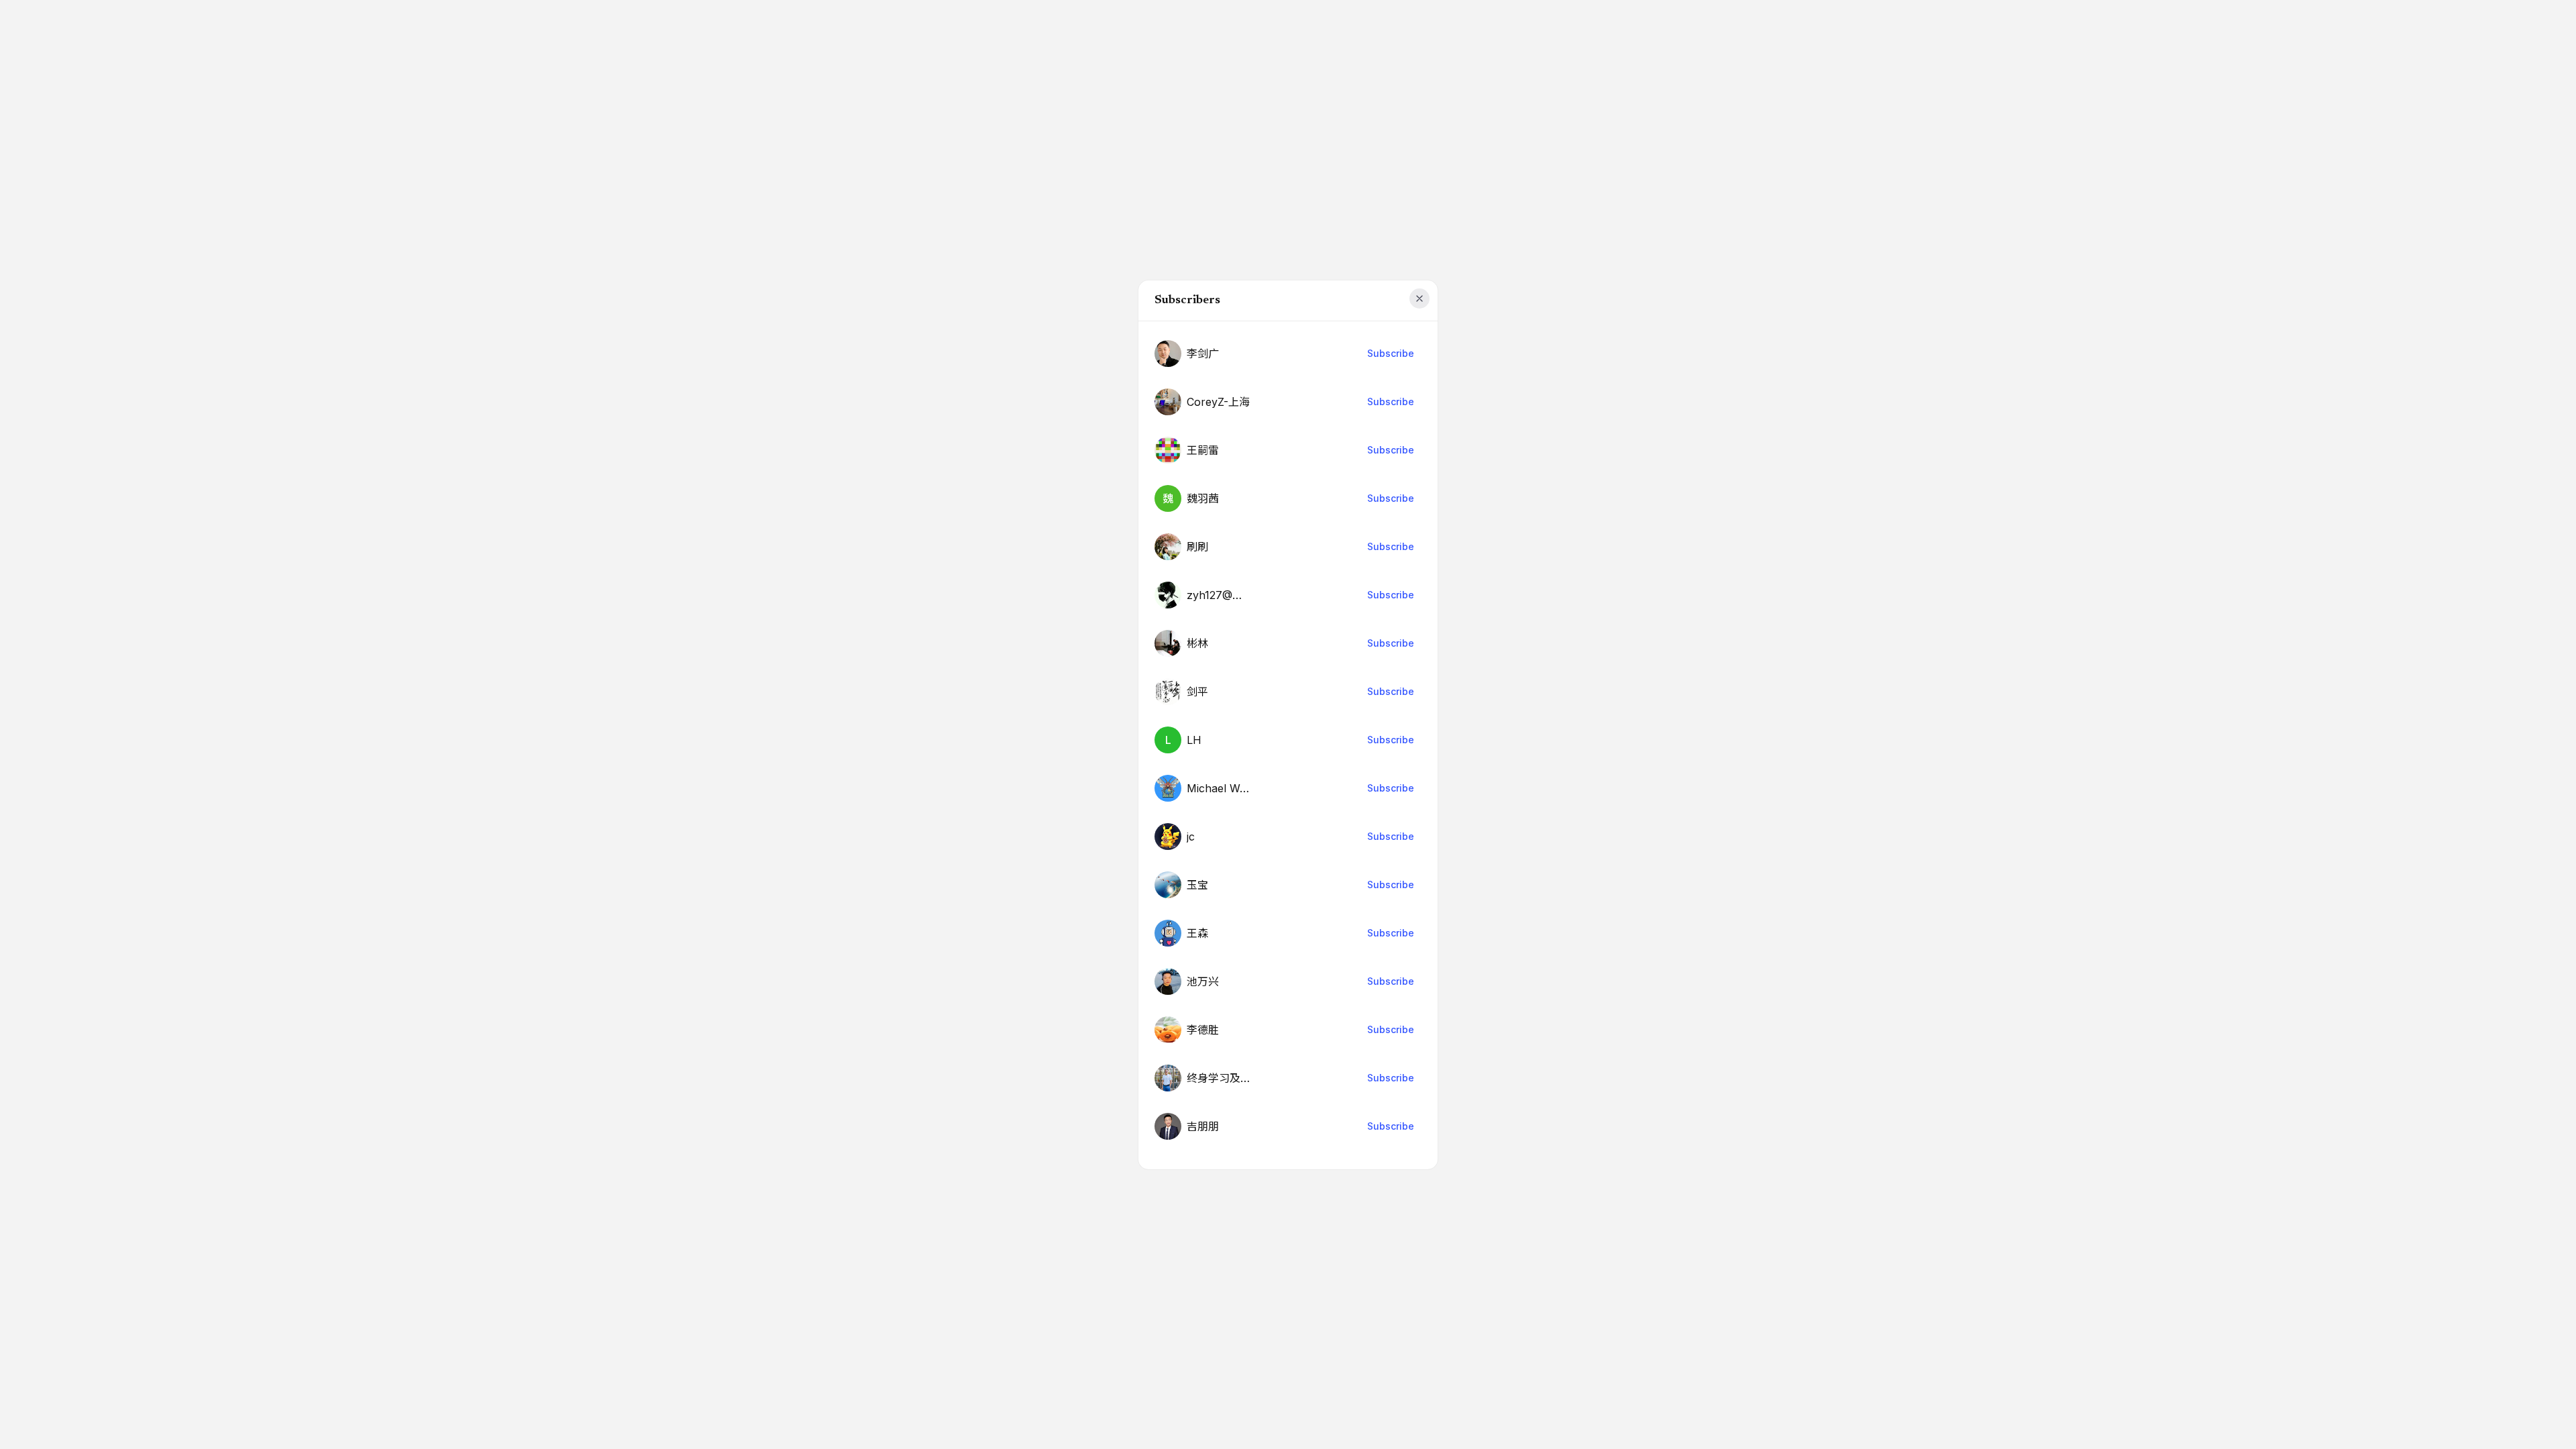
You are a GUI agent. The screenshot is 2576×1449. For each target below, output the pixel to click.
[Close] (1419, 299)
